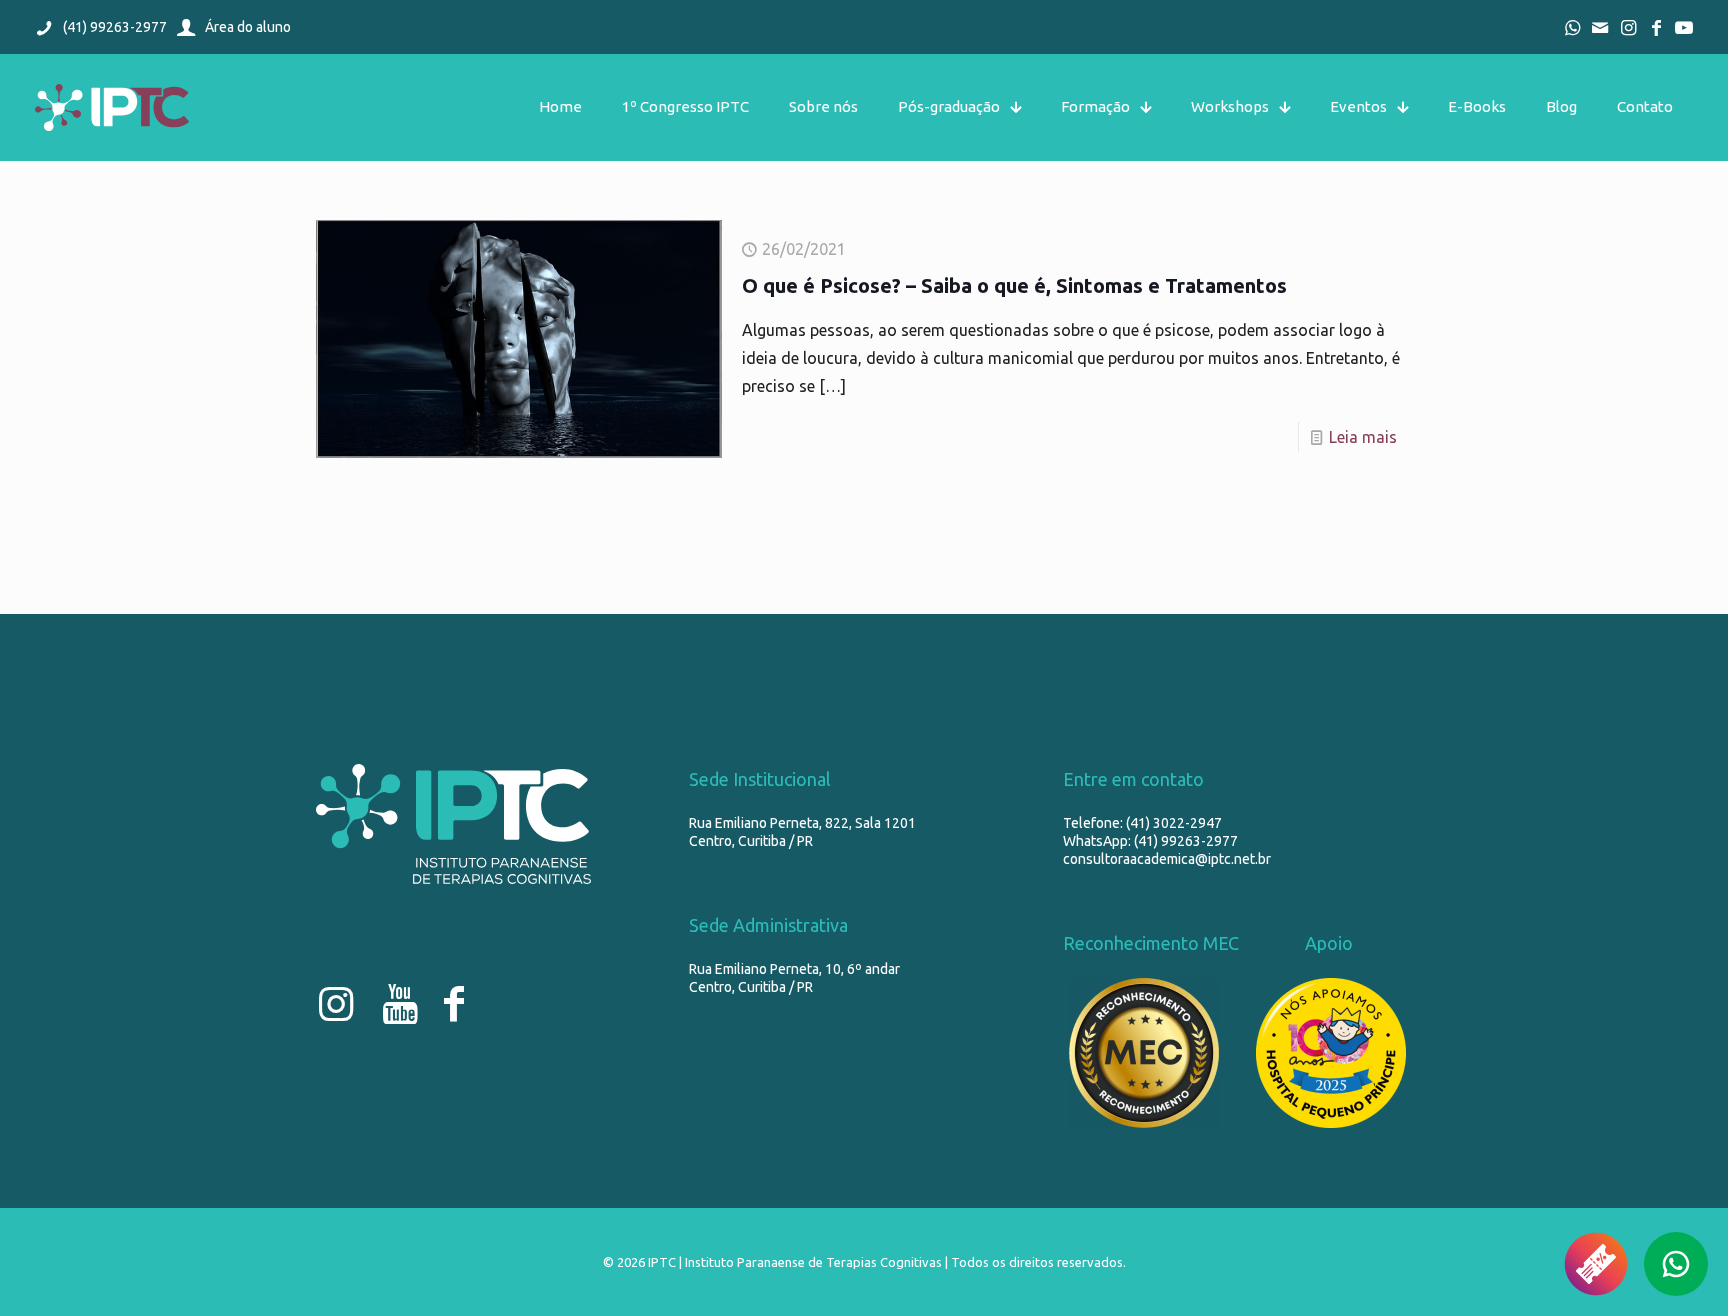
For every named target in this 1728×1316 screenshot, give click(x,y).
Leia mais (1363, 437)
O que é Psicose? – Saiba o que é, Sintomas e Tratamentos (1014, 285)
